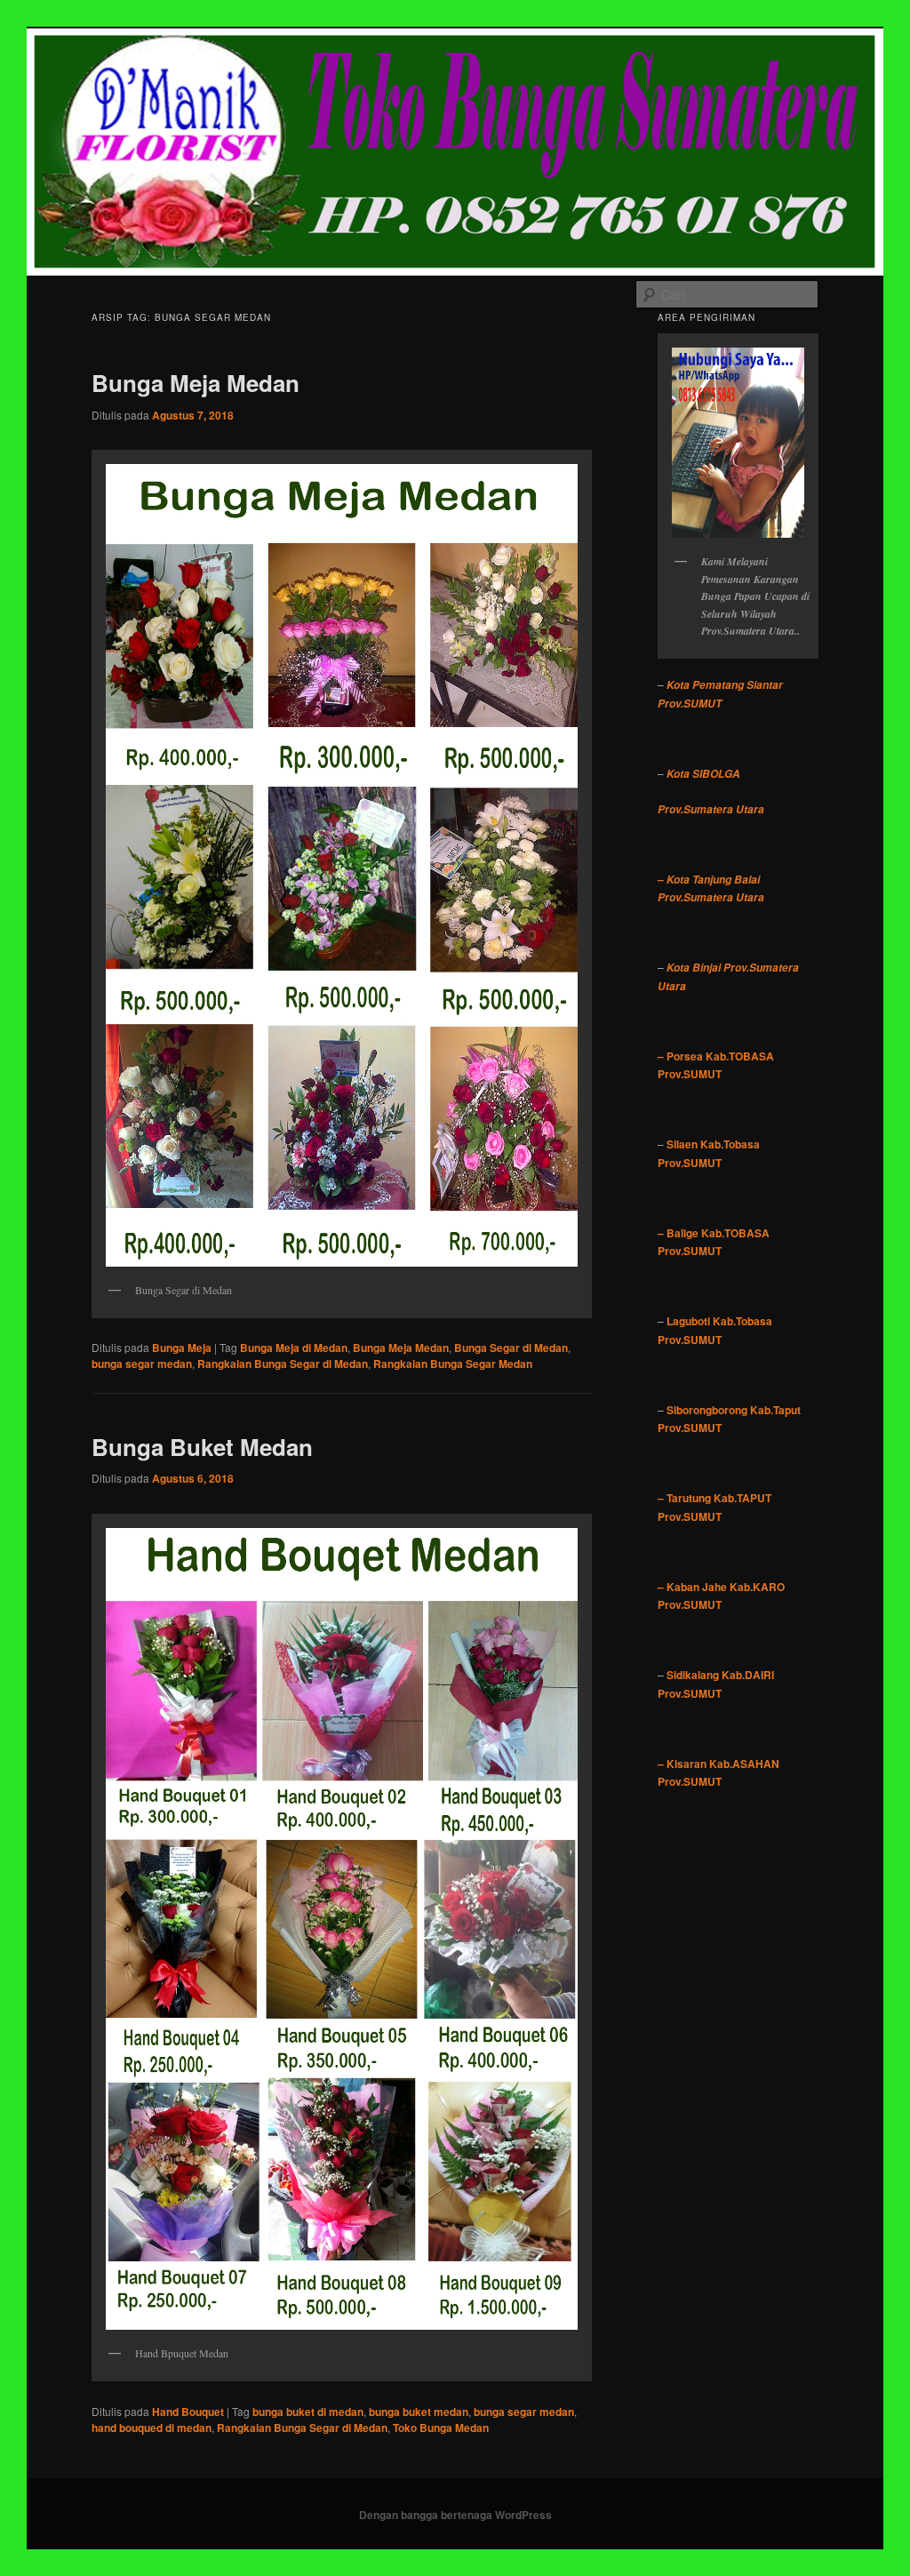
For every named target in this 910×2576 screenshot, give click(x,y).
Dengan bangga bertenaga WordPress (455, 2515)
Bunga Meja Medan (196, 383)
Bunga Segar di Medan (511, 1348)
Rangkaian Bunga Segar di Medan (283, 1364)
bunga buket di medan (308, 2412)
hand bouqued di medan (152, 2428)
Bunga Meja (182, 1348)
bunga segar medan (142, 1364)
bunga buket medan (419, 2412)
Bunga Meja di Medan (294, 1348)
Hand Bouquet (188, 2412)
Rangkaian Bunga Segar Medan (453, 1364)
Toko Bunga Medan (441, 2428)
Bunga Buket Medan (202, 1447)
